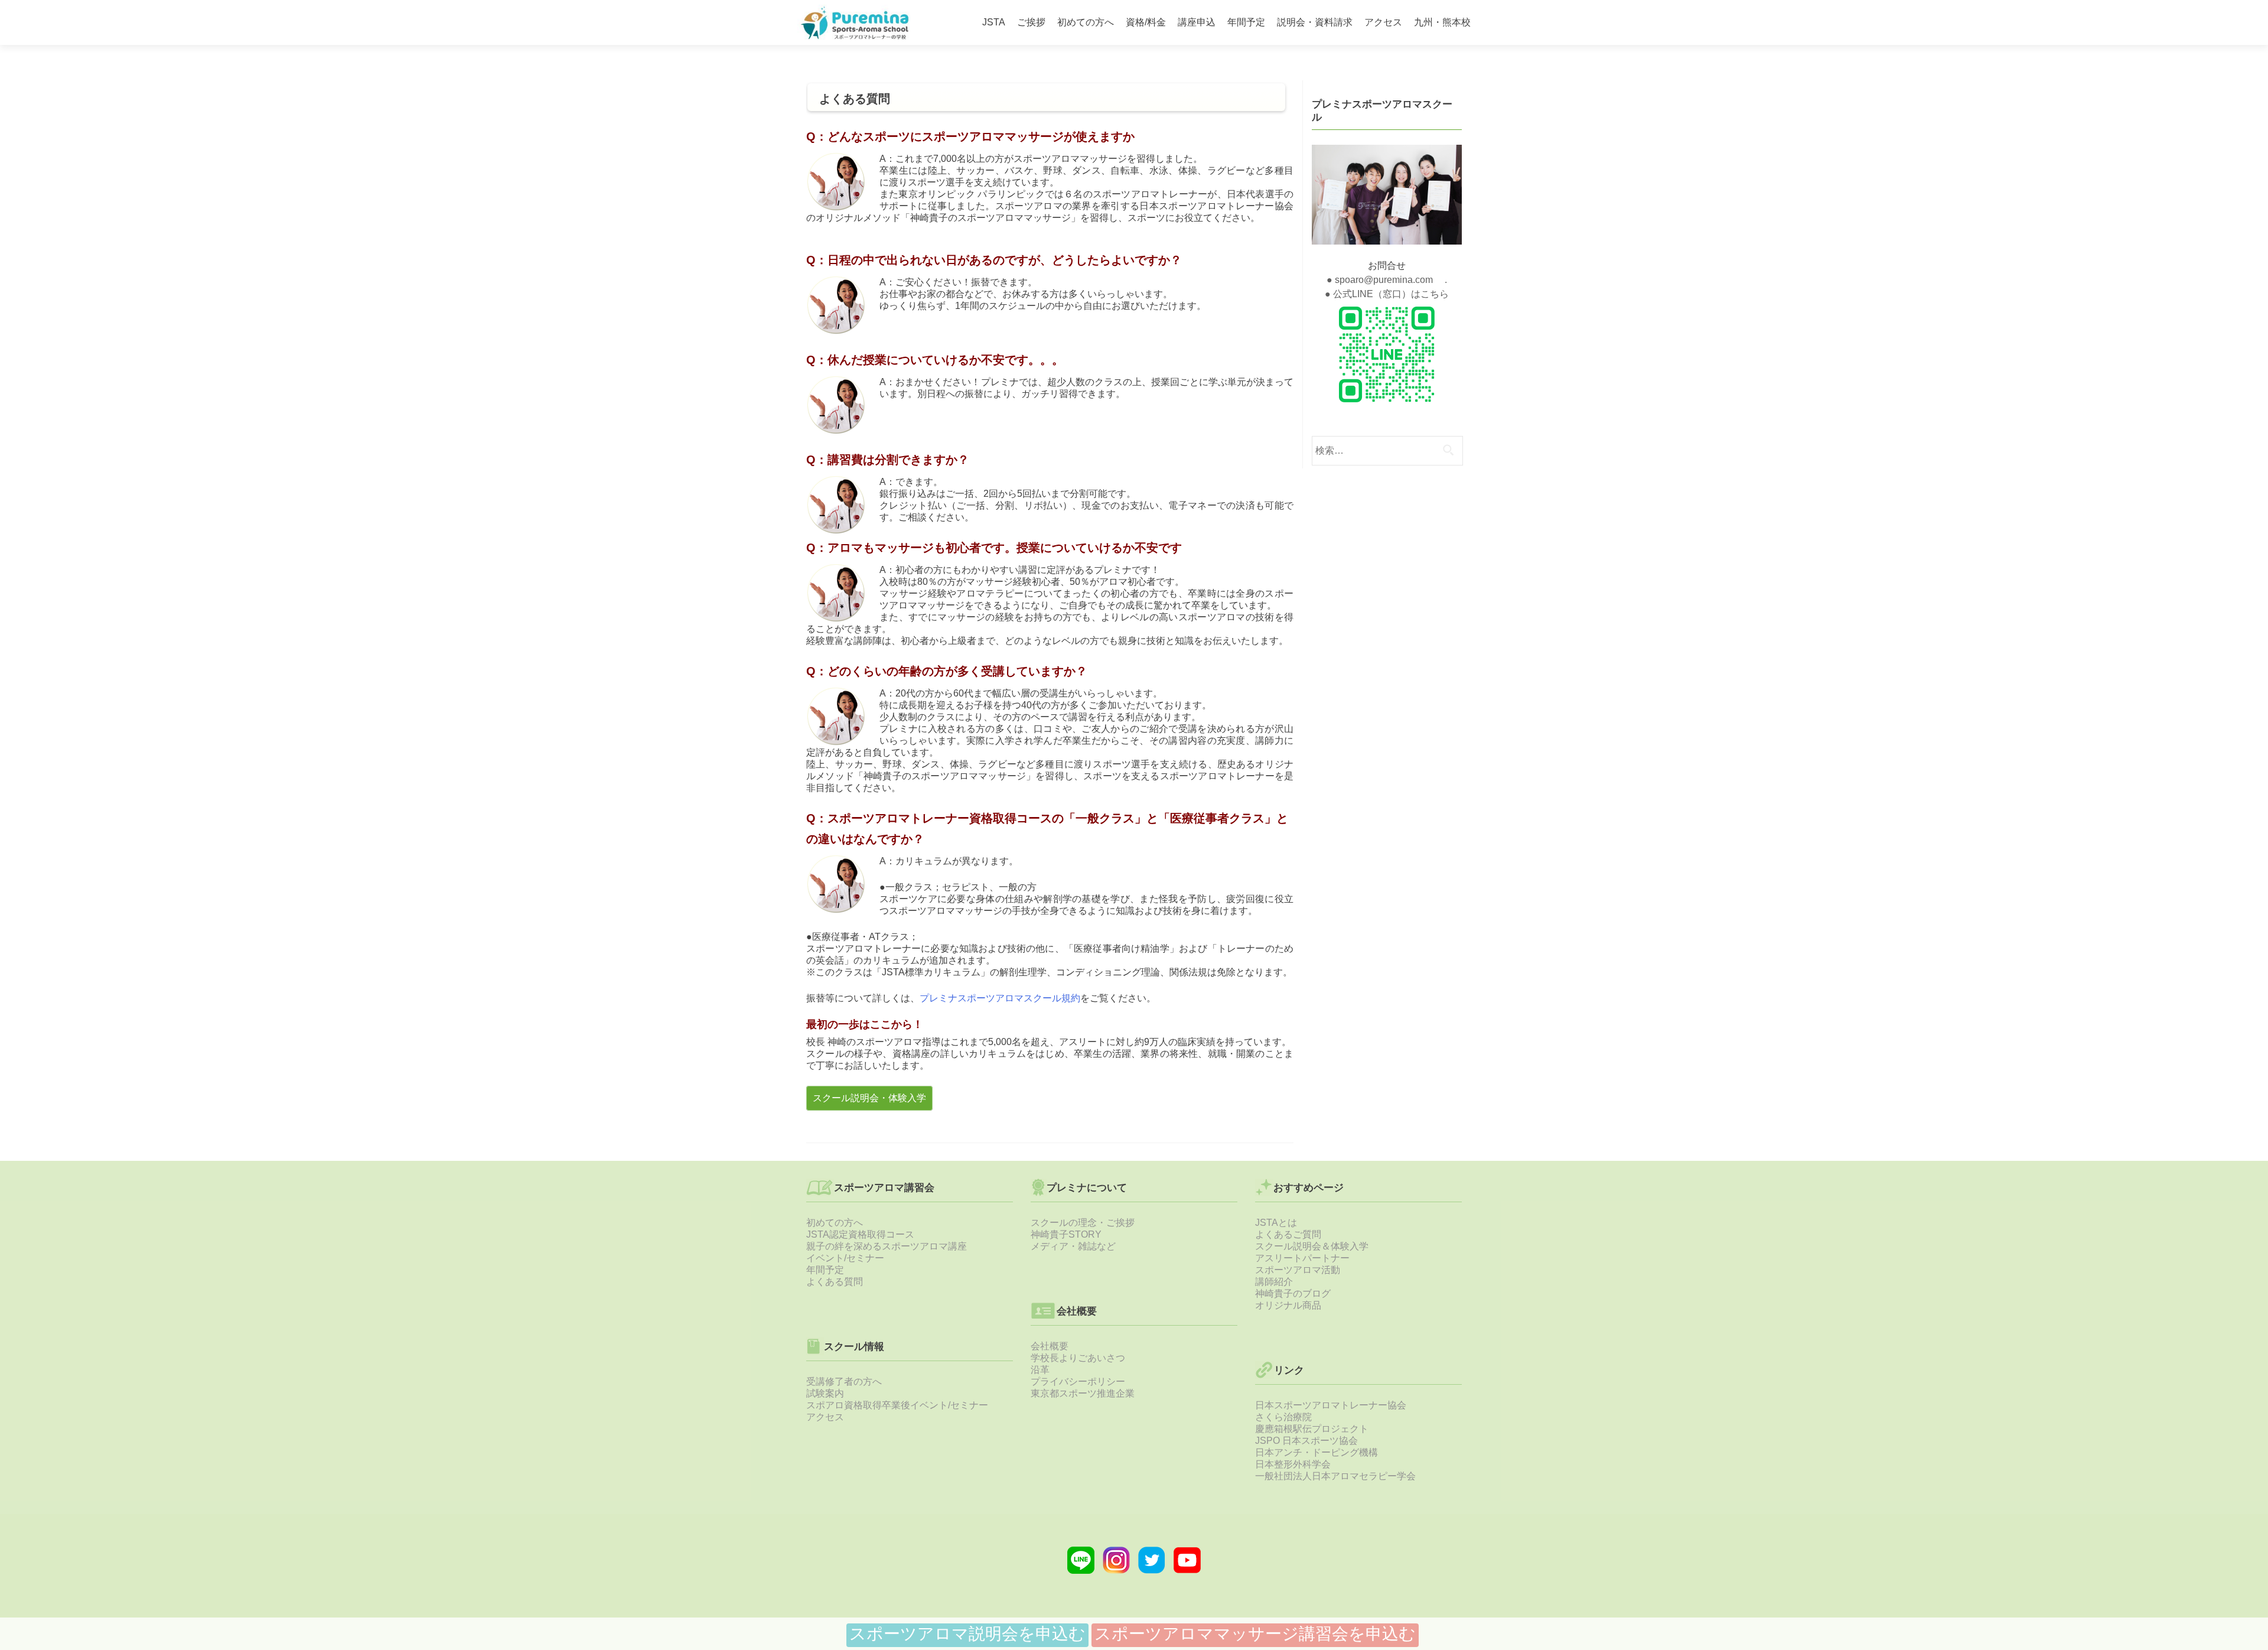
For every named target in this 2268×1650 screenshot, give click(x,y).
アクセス (1383, 22)
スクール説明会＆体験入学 (1312, 1246)
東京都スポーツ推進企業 (1083, 1393)
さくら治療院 (1283, 1417)
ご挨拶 (1031, 22)
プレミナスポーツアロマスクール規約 (1000, 998)
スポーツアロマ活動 (1298, 1270)
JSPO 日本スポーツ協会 (1306, 1441)
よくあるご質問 (1288, 1234)
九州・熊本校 (1442, 22)
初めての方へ (1086, 22)
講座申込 (1197, 22)
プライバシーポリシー (1078, 1381)
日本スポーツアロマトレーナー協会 (1331, 1405)
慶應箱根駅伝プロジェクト (1312, 1429)
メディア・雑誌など (1073, 1246)
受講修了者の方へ (844, 1381)
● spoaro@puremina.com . (1387, 280)
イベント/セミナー (845, 1258)
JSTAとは (1276, 1223)
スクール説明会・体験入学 (869, 1098)
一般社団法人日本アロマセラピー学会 (1335, 1476)
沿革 (1040, 1370)
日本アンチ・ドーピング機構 (1317, 1452)
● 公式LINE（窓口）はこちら (1387, 294)
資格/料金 (1146, 22)
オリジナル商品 (1288, 1305)
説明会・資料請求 (1315, 22)
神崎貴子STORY (1066, 1234)
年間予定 (1246, 22)
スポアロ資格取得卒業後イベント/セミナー (897, 1405)
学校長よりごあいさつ (1078, 1358)
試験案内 (825, 1393)
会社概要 (1050, 1346)
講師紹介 (1274, 1282)
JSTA (994, 22)
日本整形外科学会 (1293, 1464)
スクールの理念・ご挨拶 (1083, 1223)
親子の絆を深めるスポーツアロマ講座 (887, 1246)
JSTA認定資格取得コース (860, 1234)
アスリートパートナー (1302, 1258)
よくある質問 (835, 1282)
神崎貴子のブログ (1293, 1293)
